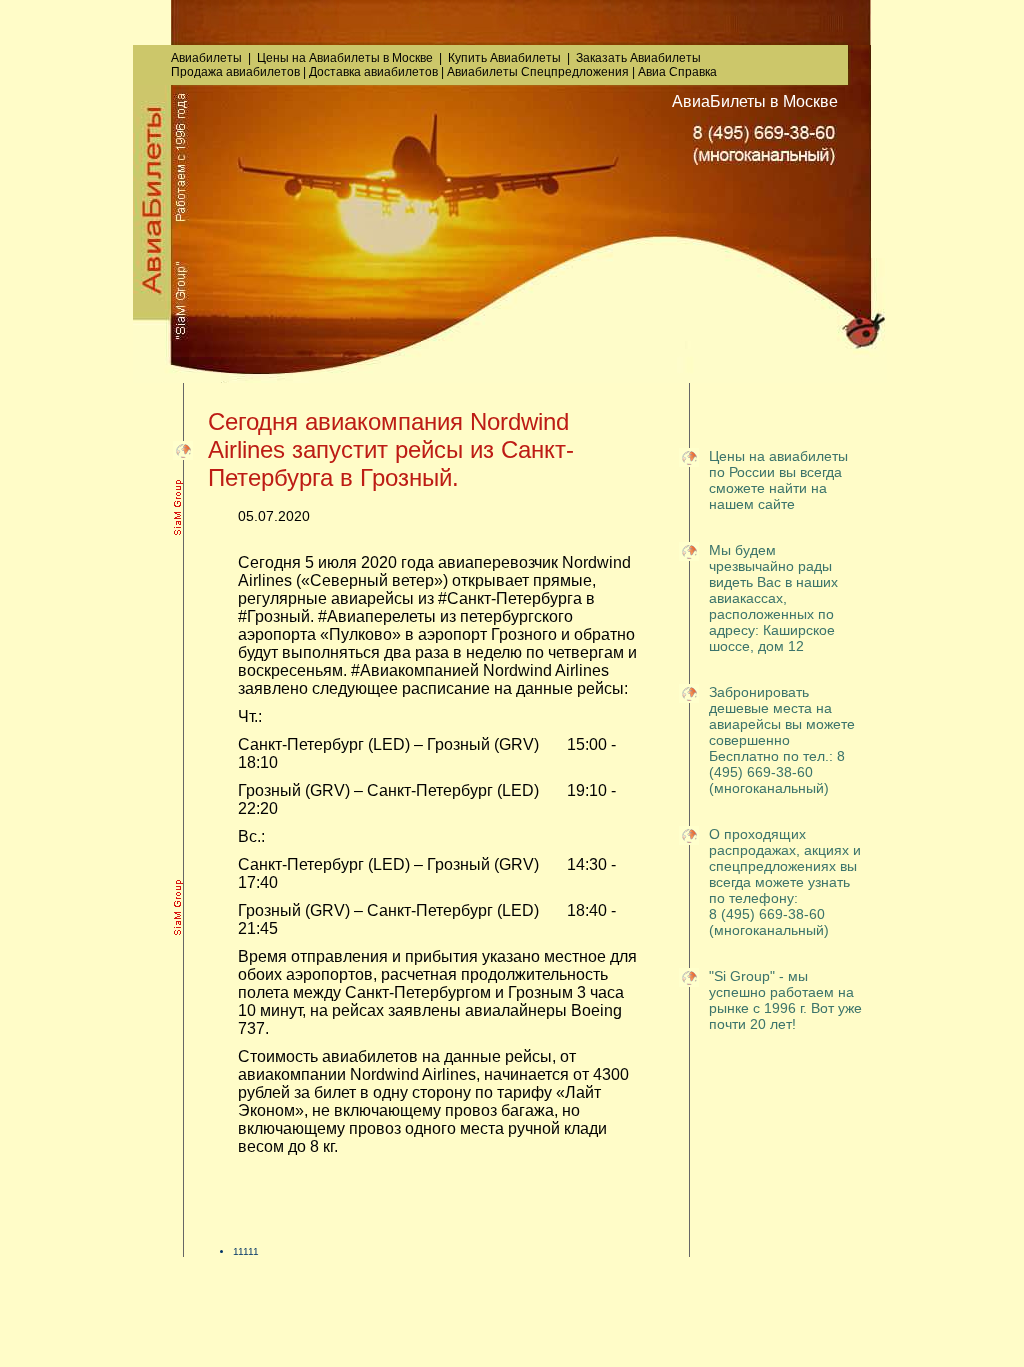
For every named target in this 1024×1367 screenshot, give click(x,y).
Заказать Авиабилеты (638, 58)
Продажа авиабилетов (235, 72)
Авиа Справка (677, 72)
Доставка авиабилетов (373, 72)
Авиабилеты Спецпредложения (538, 72)
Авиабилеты (206, 58)
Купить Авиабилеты (504, 58)
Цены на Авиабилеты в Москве (345, 58)
